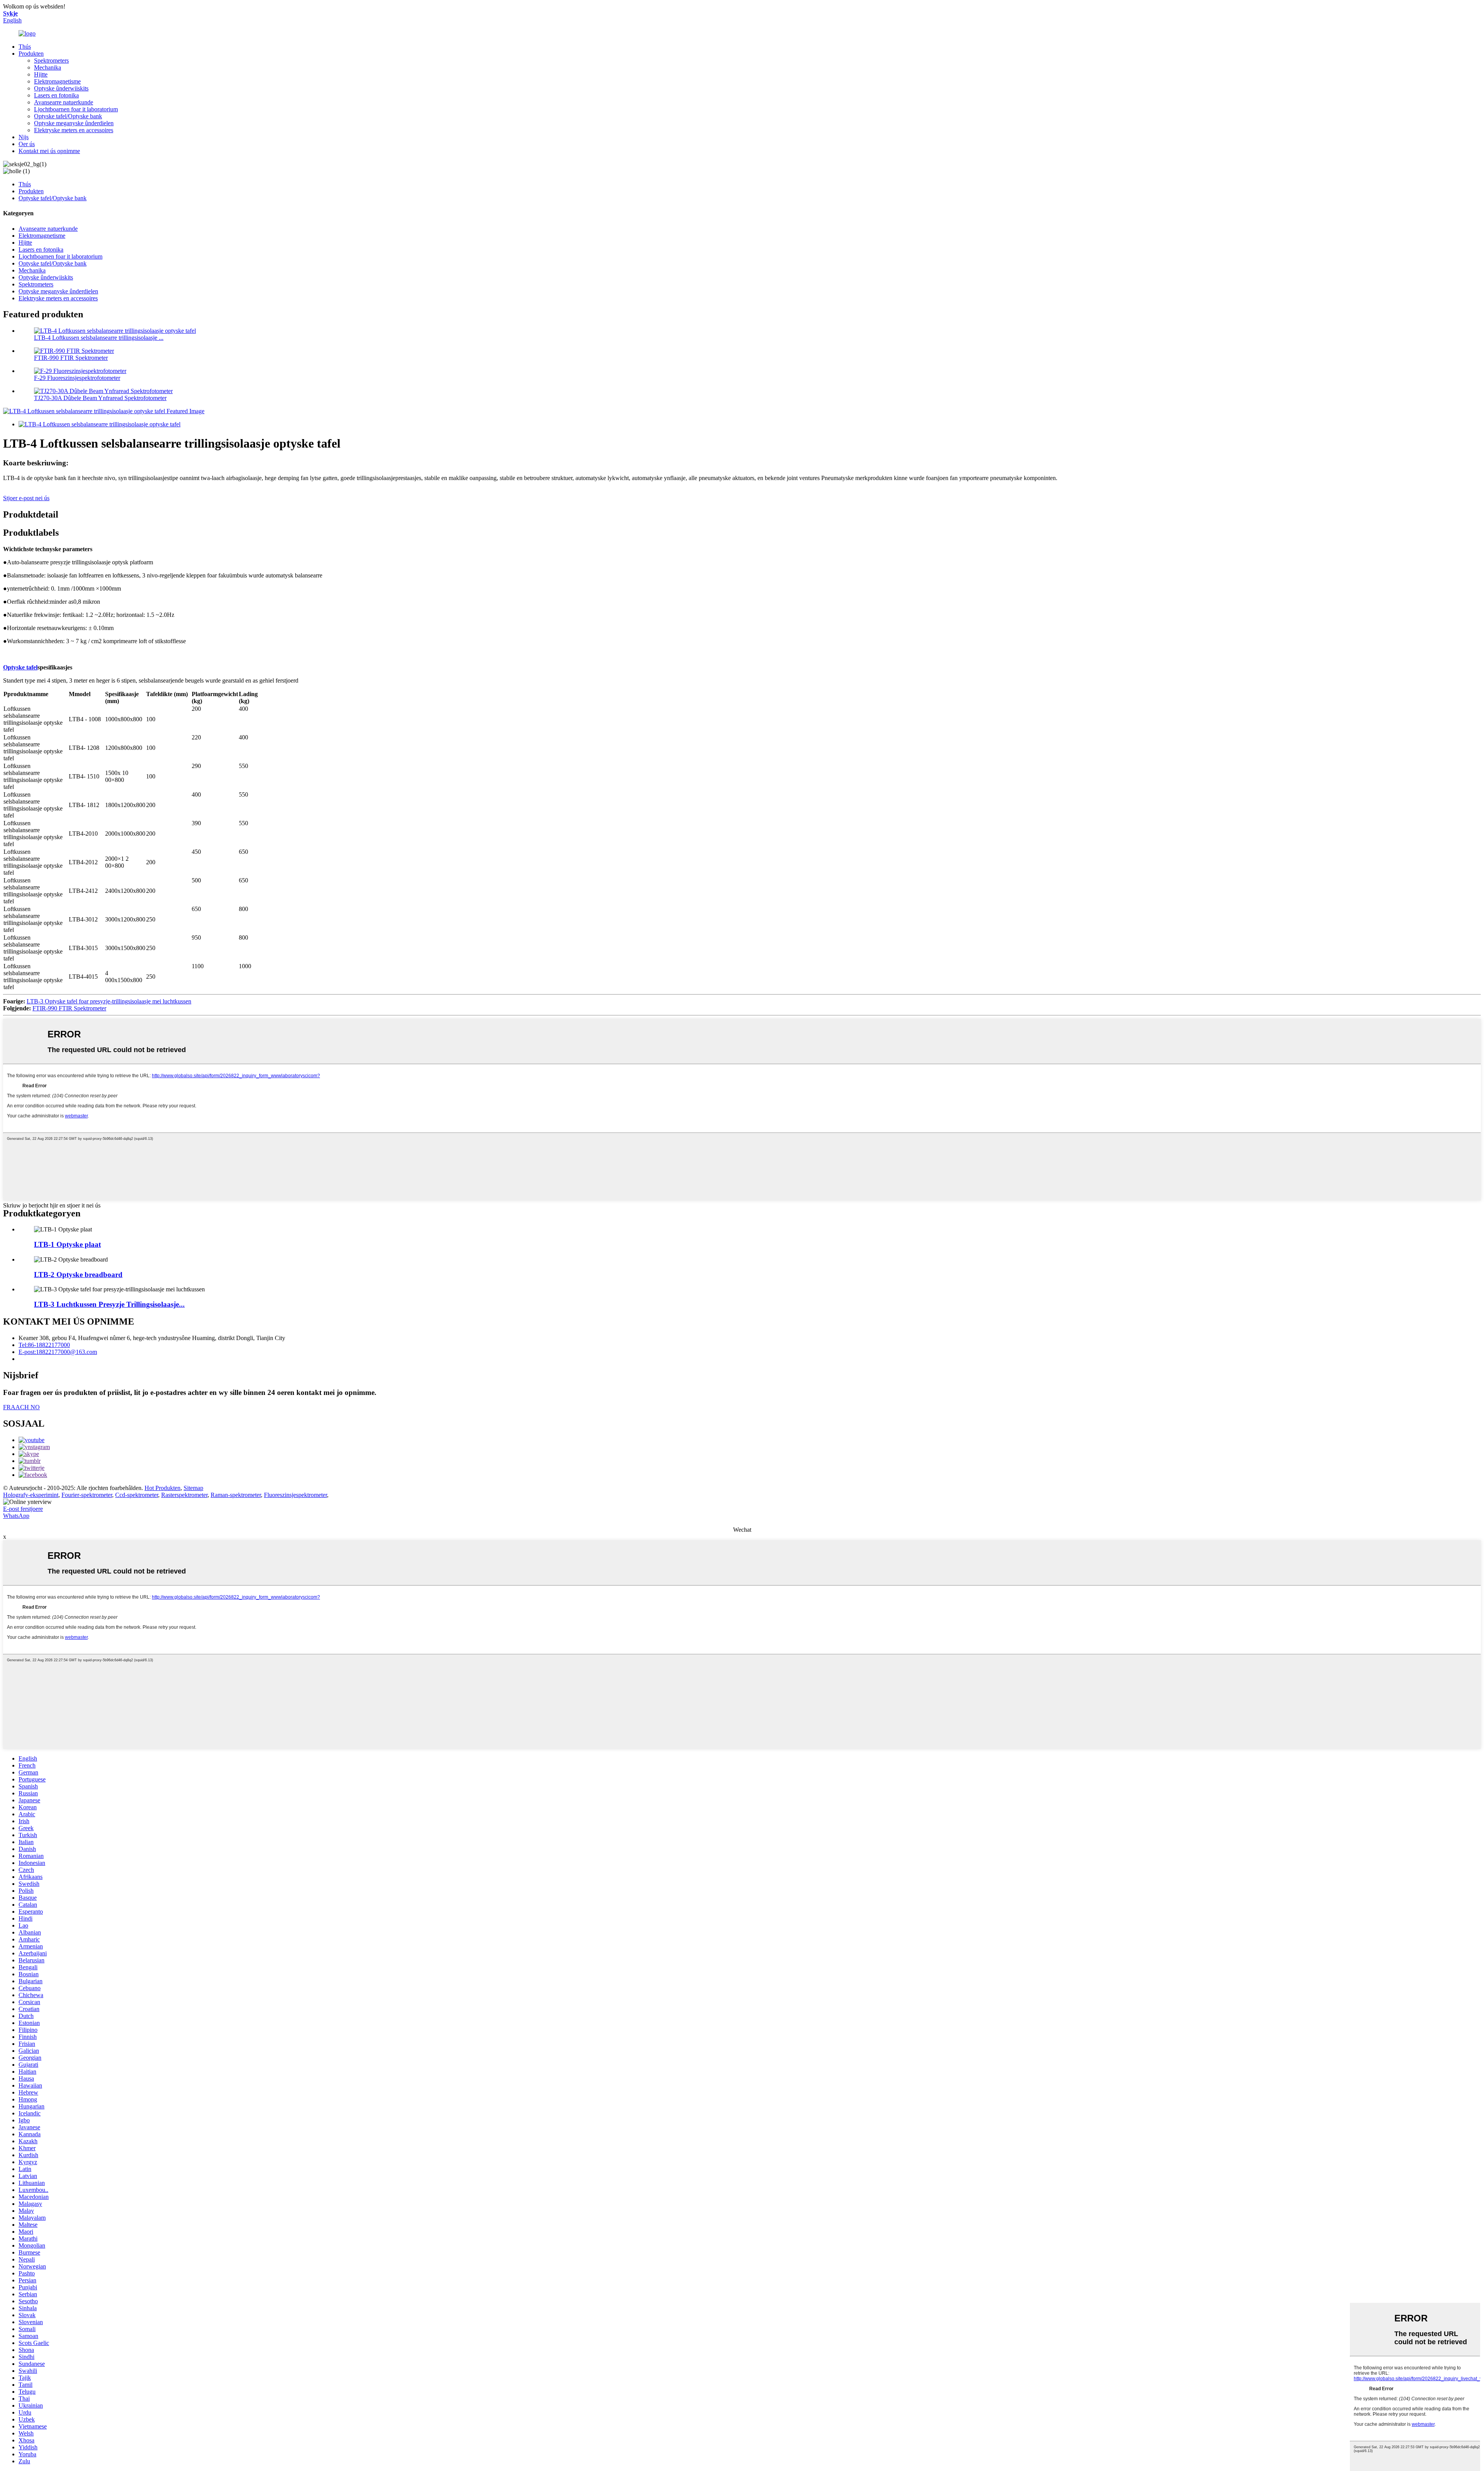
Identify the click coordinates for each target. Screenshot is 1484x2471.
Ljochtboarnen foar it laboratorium (76, 109)
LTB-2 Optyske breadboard (78, 1275)
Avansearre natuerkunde (64, 102)
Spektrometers (51, 60)
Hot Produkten (163, 1488)
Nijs (24, 137)
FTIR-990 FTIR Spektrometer (71, 358)
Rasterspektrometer (184, 1495)
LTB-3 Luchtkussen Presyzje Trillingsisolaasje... (109, 1304)
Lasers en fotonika (56, 95)
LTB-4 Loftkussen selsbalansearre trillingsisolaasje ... (99, 338)
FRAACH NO (21, 1407)
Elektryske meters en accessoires (74, 130)
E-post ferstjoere (23, 1509)
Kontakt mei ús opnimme (49, 151)
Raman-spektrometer (236, 1495)
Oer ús (27, 144)
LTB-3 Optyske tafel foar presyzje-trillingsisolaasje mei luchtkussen (109, 1001)
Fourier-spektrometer (87, 1495)
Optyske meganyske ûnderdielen (74, 123)
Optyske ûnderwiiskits (61, 88)
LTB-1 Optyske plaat (67, 1244)
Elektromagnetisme (57, 81)
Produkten (31, 54)
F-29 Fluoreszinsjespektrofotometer (77, 378)
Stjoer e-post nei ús (26, 498)
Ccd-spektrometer (137, 1495)
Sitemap (193, 1488)
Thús (25, 47)
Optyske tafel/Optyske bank (68, 116)
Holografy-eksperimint (31, 1495)
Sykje (10, 13)
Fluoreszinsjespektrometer (295, 1495)
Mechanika (48, 67)
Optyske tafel (20, 667)
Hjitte (41, 74)
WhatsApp (16, 1516)
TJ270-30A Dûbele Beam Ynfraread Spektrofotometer (100, 398)
